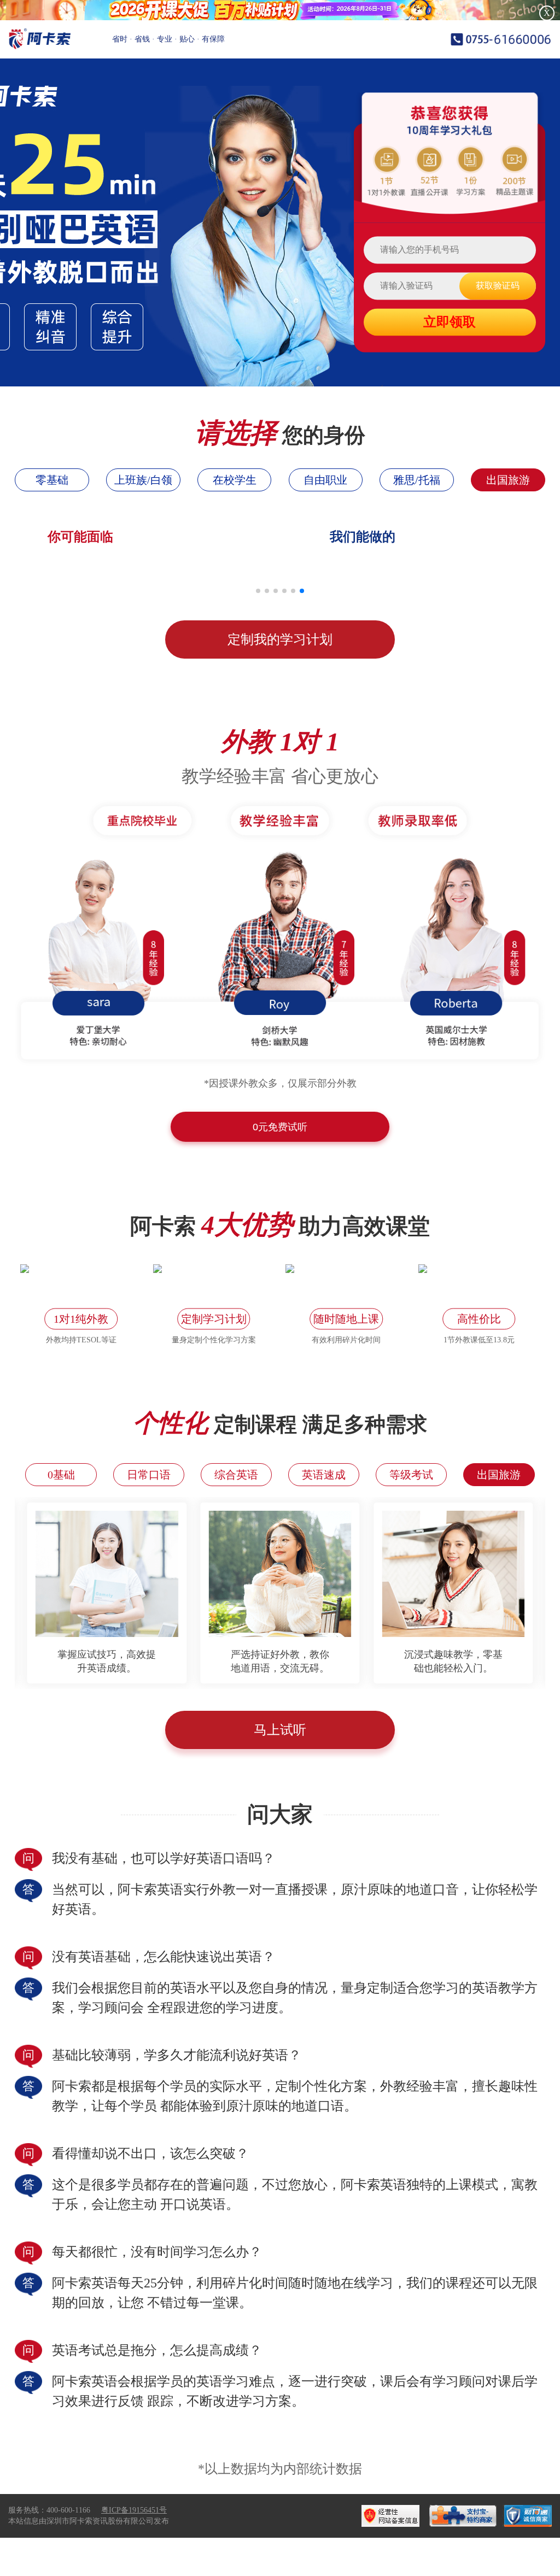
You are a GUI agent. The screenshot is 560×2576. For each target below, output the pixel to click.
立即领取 (450, 322)
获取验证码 (498, 286)
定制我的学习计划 (280, 639)
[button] (258, 591)
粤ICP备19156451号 (134, 2510)
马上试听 (280, 1730)
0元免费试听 (280, 1127)
